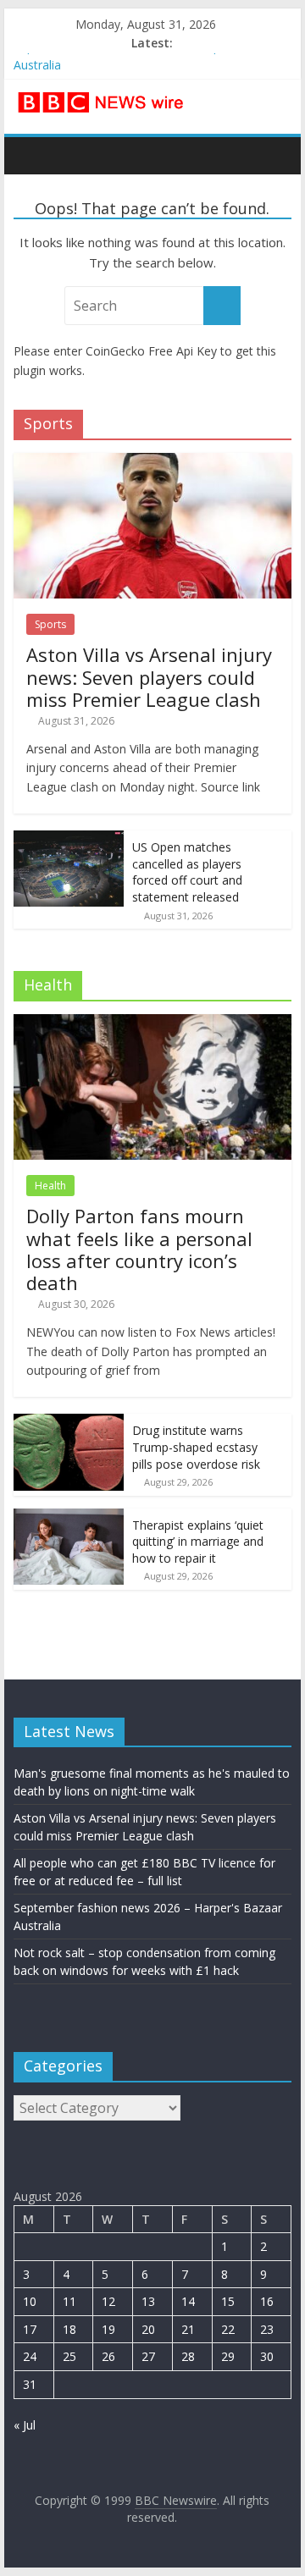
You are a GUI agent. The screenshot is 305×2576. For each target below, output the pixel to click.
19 (108, 2329)
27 (148, 2356)
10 (30, 2301)
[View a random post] (274, 155)
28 (188, 2356)
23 (267, 2329)
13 (148, 2301)
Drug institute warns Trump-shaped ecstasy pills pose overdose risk (196, 1447)
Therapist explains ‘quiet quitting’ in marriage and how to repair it (198, 1542)
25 (69, 2356)
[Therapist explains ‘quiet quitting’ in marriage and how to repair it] (69, 1517)
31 (30, 2384)
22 (228, 2329)
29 (228, 2356)
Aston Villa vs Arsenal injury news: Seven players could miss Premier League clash (149, 677)
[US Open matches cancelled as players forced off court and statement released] (69, 839)
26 (108, 2356)
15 (228, 2301)
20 (148, 2329)
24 (30, 2356)
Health (50, 1186)
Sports (50, 624)
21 (188, 2329)
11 (69, 2301)
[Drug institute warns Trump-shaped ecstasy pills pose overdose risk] (69, 1423)
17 (30, 2329)
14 (188, 2301)
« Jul (25, 2425)
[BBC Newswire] (31, 155)
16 (267, 2301)
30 (267, 2356)
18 (69, 2329)
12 (108, 2301)
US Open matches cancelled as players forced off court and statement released (187, 872)
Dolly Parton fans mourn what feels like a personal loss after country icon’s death (139, 1249)
